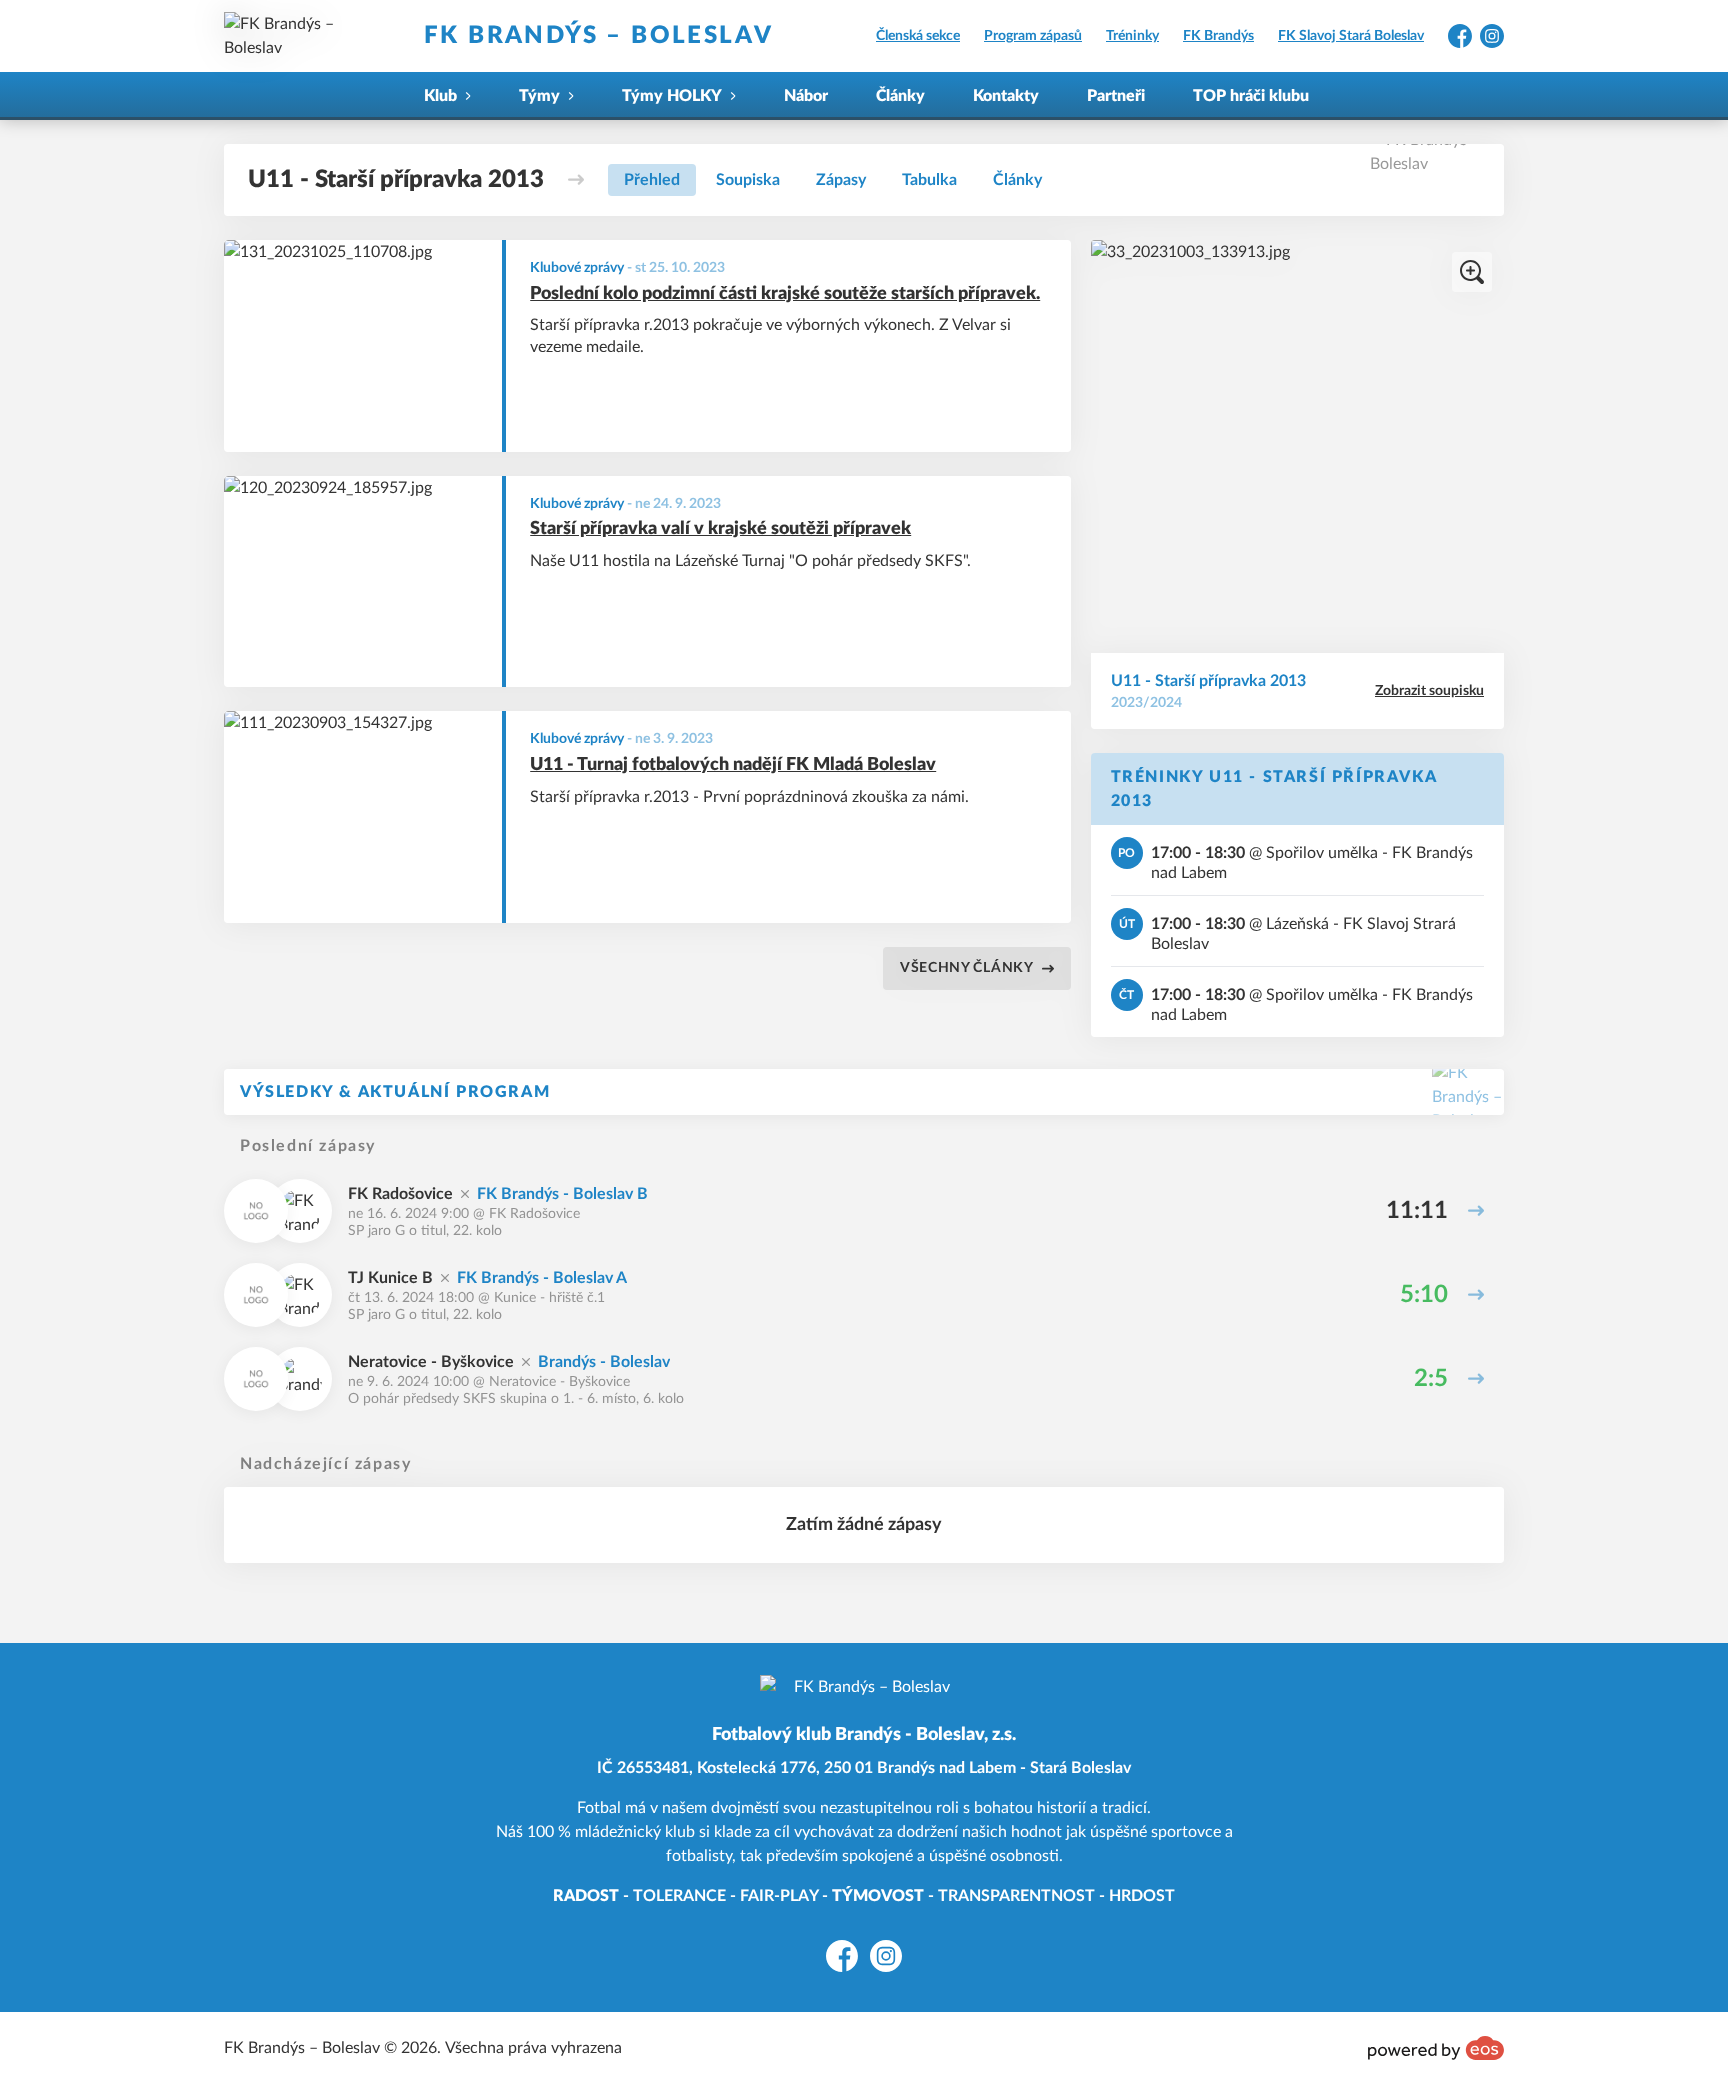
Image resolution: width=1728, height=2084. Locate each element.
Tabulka (929, 180)
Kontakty (1006, 96)
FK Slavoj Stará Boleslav (1351, 36)
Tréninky (1132, 36)
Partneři (1116, 96)
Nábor (806, 96)
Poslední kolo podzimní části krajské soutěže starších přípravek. (785, 294)
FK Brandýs (1218, 36)
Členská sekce (918, 36)
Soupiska (748, 180)
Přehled (652, 180)
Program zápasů (1033, 36)
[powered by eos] (1436, 2048)
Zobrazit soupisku (1429, 691)
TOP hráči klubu (1251, 96)
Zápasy (841, 180)
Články (900, 96)
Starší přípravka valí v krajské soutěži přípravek (720, 529)
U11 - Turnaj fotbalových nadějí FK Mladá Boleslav (733, 765)
